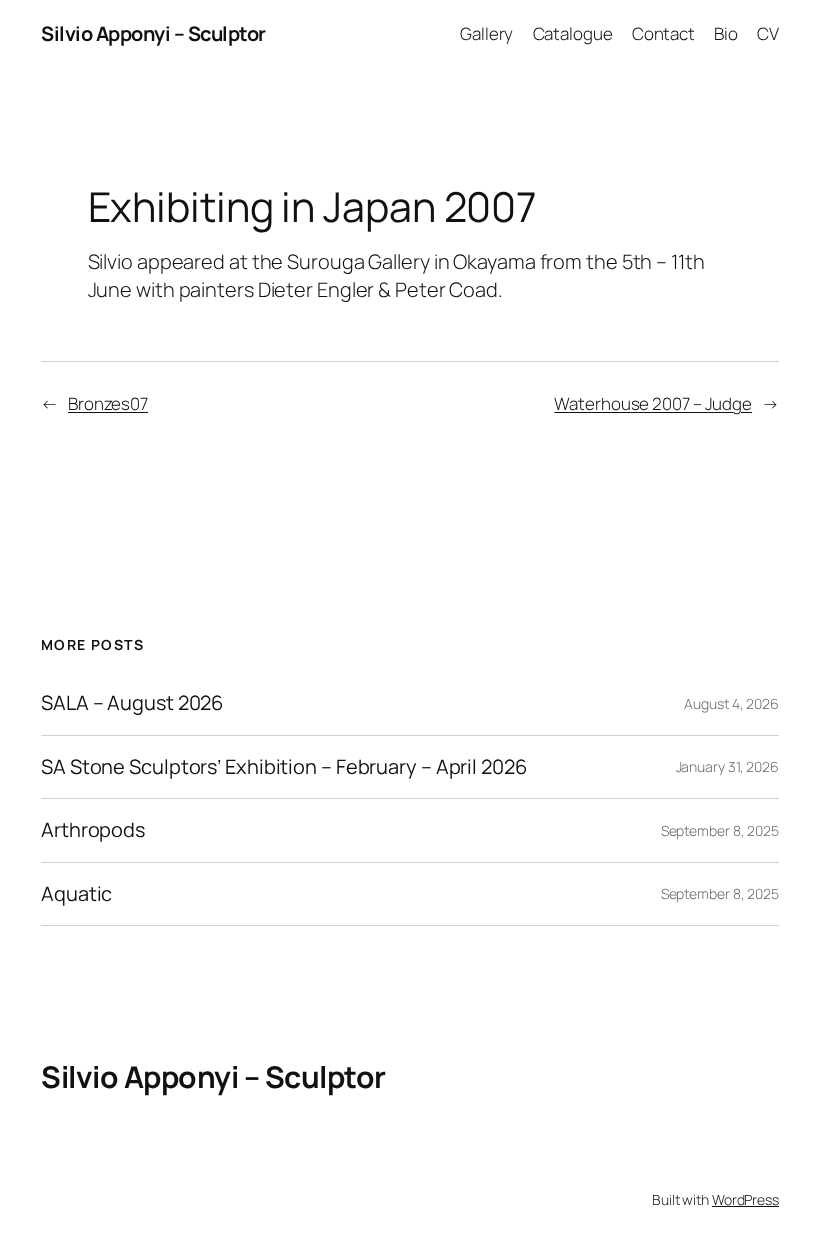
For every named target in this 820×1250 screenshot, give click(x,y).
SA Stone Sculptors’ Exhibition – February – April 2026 (284, 767)
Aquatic (76, 894)
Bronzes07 (108, 403)
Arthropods (93, 830)
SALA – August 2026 (132, 703)
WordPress (745, 1199)
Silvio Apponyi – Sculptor (153, 33)
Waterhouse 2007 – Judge (653, 403)
